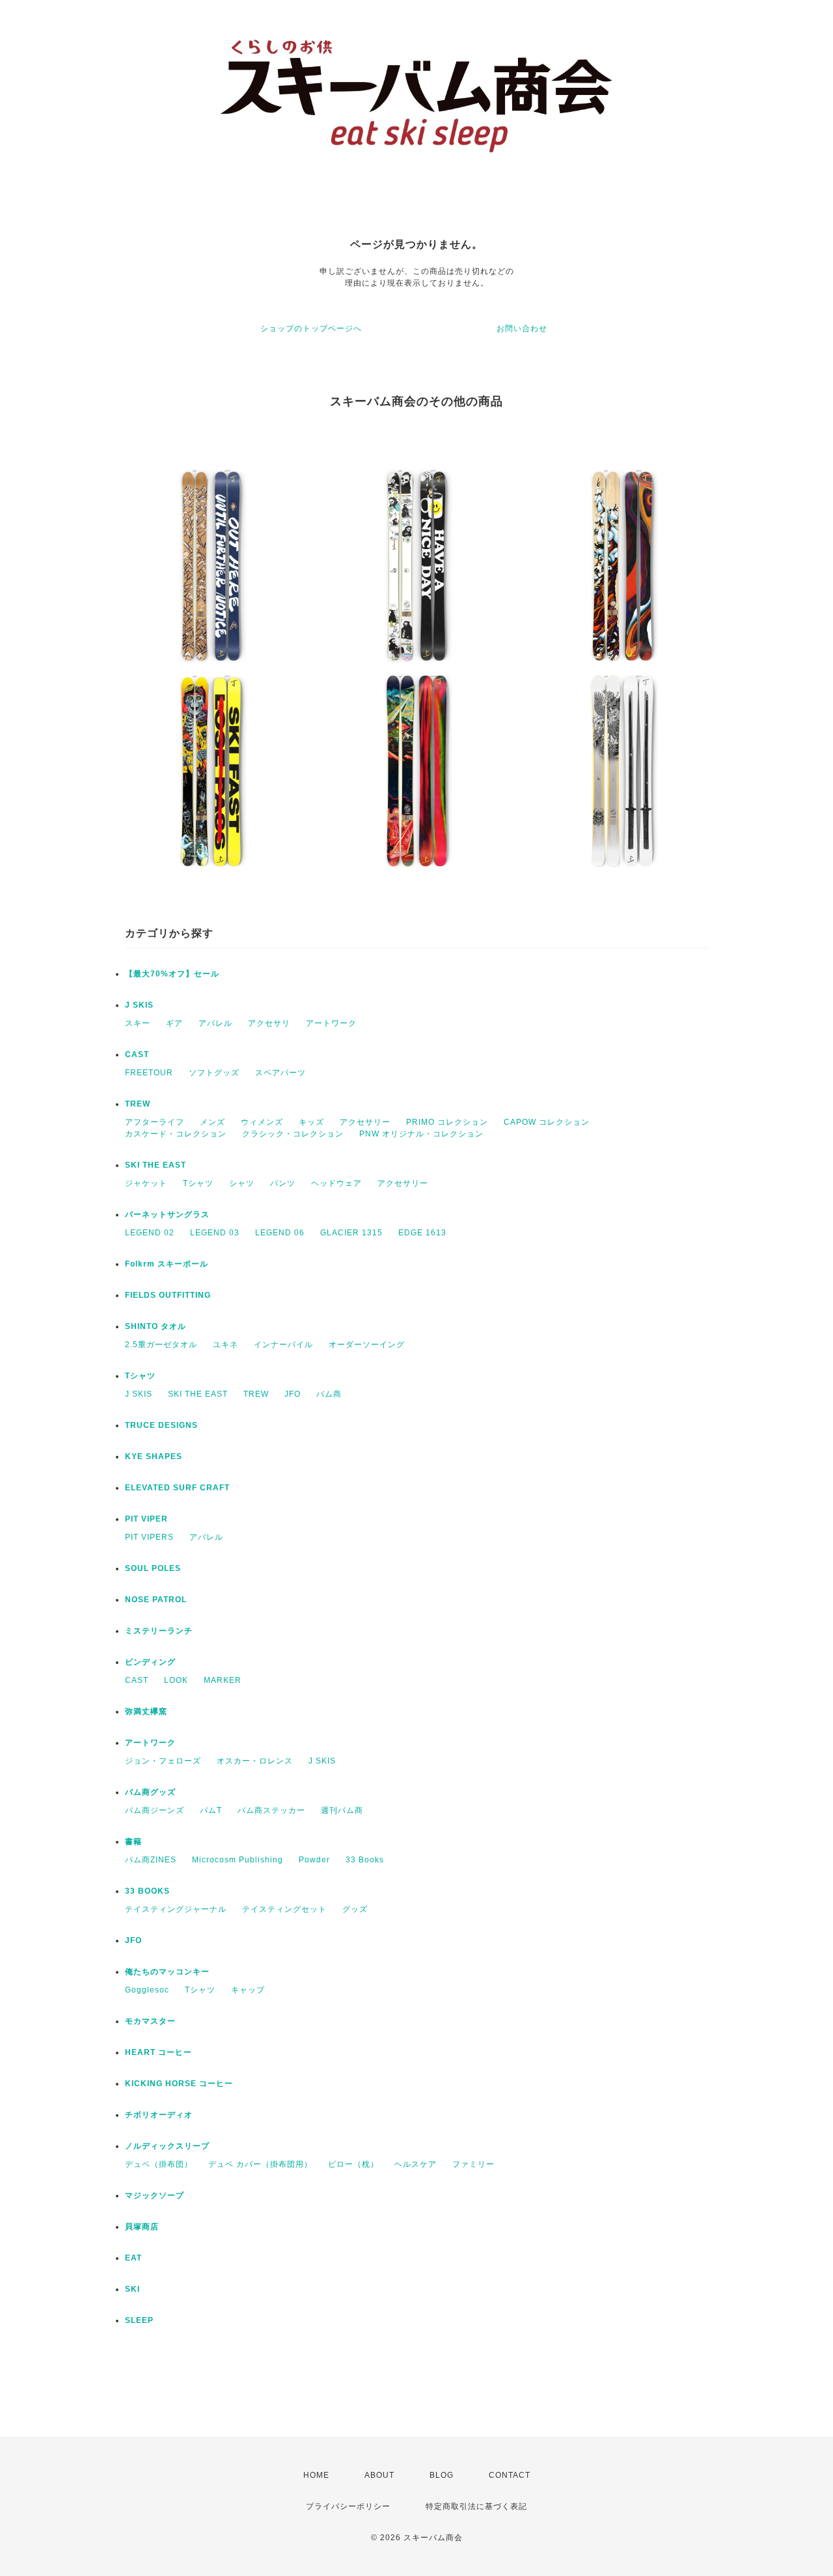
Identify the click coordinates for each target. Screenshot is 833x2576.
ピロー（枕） (353, 2164)
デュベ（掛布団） (159, 2164)
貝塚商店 (142, 2227)
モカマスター (150, 2021)
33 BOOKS (147, 1891)
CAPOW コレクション (547, 1122)
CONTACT (510, 2475)
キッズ (311, 1122)
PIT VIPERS (149, 1537)
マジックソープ (155, 2195)
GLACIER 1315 (351, 1233)
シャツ (242, 1183)
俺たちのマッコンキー (167, 1972)
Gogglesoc (147, 1990)
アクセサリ (269, 1023)
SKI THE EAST (156, 1165)
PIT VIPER (146, 1519)
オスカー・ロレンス (255, 1761)
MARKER (223, 1680)
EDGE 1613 (422, 1233)
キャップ (248, 1990)
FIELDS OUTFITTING (168, 1295)
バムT (211, 1810)
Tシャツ (198, 1183)
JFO (293, 1394)
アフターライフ (155, 1122)
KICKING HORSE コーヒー (179, 2084)
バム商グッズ (150, 1792)
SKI (132, 2289)
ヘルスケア (416, 2164)
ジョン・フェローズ (163, 1761)
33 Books (365, 1860)
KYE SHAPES (154, 1456)
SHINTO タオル (156, 1326)
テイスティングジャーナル (176, 1909)
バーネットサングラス (167, 1214)
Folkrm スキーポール (167, 1264)
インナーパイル (283, 1345)
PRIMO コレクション (447, 1122)
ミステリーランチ (159, 1631)
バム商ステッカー (271, 1810)
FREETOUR (149, 1073)
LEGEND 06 (280, 1233)
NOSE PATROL (156, 1600)
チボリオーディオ (159, 2115)
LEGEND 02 (150, 1233)
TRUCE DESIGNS (161, 1425)
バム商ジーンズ (155, 1810)
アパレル (215, 1023)
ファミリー (473, 2164)
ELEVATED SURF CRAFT (177, 1488)
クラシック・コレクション (293, 1134)
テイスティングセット (284, 1909)
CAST (137, 1054)
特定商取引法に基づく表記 (476, 2506)
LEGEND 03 (215, 1233)
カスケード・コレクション (176, 1134)
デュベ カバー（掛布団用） (260, 2164)
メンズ (212, 1122)
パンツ (283, 1183)
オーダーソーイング (367, 1345)
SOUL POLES (153, 1568)
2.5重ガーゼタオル (161, 1345)
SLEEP (139, 2320)
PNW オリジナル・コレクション (421, 1134)
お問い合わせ (522, 329)
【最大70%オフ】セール (172, 974)
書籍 (133, 1842)
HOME (316, 2475)
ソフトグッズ (214, 1073)
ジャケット (146, 1183)
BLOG (442, 2475)
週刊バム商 (342, 1810)
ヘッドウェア (336, 1183)
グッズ (355, 1909)
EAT (133, 2258)
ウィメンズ (262, 1122)
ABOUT (379, 2475)
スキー (138, 1023)
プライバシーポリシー (348, 2506)
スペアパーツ (280, 1073)
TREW (138, 1104)
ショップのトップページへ (311, 329)
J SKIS (139, 1005)
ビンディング (150, 1662)
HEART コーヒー (158, 2052)
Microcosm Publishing (238, 1860)
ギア (174, 1023)
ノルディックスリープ (167, 2146)
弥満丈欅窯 (146, 1711)
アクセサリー (365, 1122)
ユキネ (225, 1345)
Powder (314, 1860)
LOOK (176, 1680)
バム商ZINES (151, 1860)
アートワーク (331, 1023)
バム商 (329, 1394)
